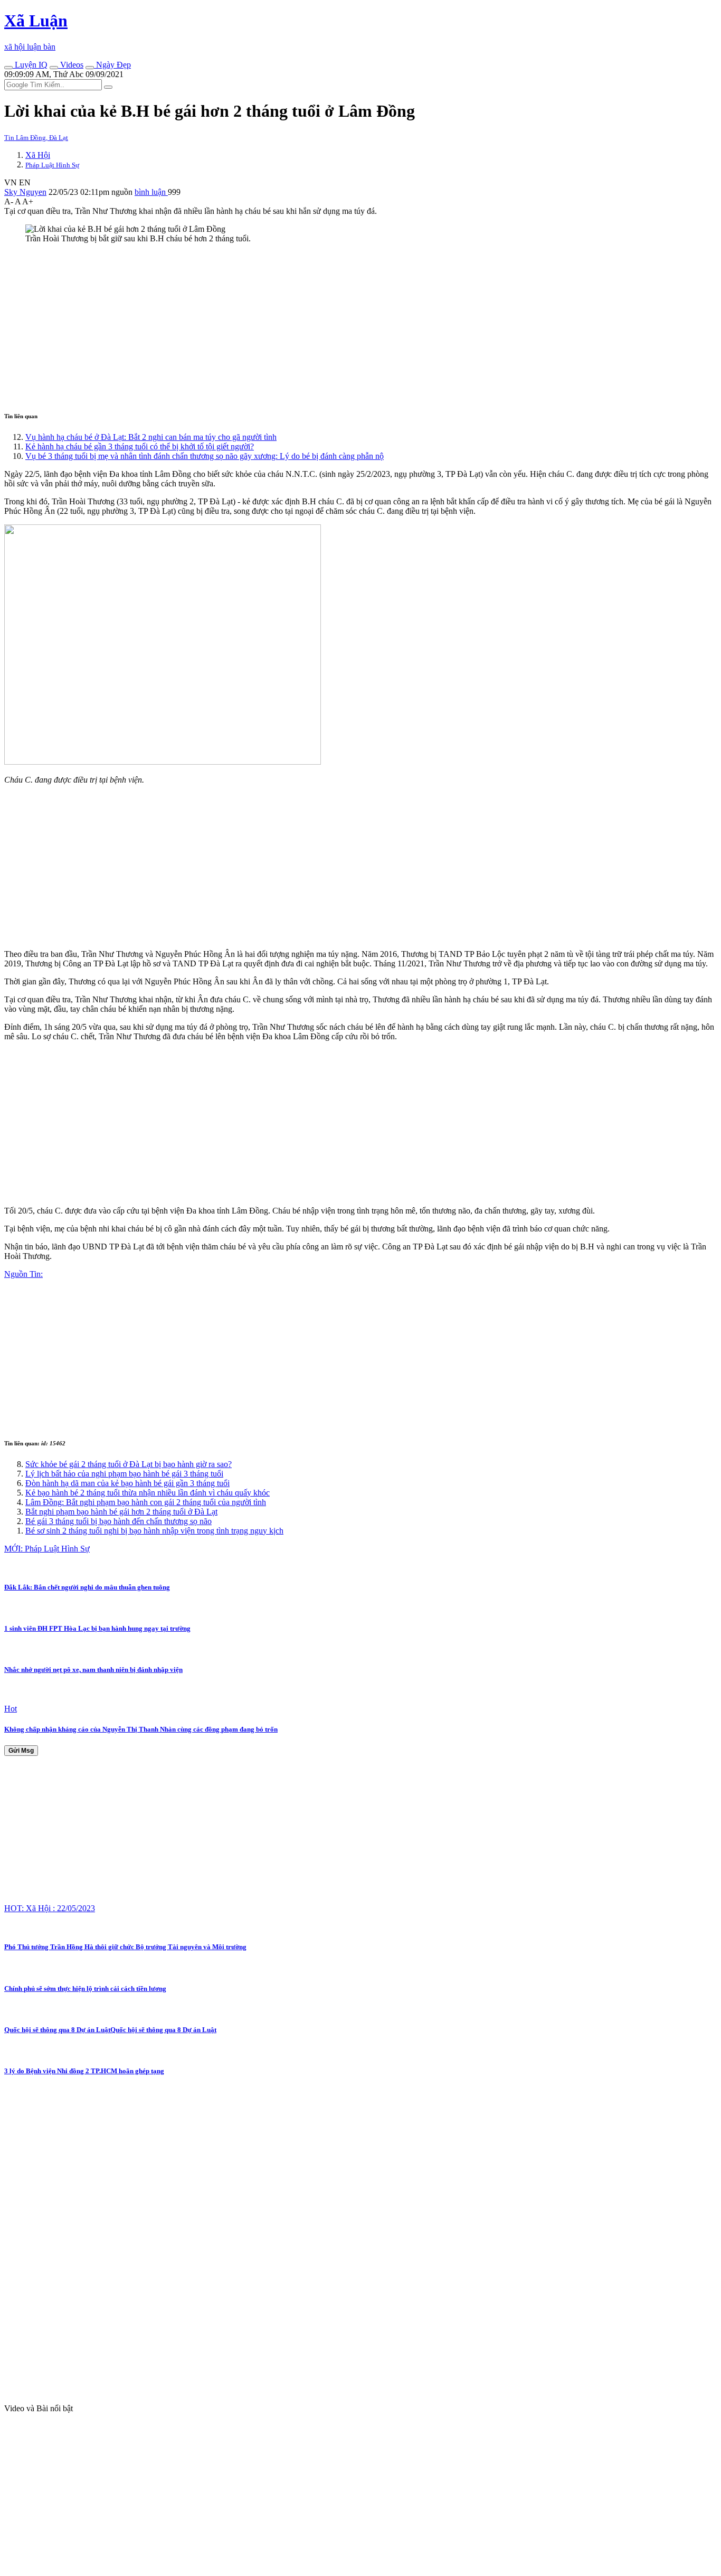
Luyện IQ (30, 65)
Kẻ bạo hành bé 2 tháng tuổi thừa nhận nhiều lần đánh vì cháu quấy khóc (148, 1493)
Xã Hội (38, 155)
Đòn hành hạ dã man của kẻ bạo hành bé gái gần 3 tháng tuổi (127, 1483)
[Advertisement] (321, 326)
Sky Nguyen (25, 192)
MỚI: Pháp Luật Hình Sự (47, 1549)
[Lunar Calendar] (90, 68)
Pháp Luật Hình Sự (52, 165)
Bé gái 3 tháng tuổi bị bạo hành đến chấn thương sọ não (118, 1521)
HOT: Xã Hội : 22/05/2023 (50, 1908)
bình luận (151, 192)
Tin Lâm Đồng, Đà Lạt (36, 138)
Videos (71, 65)
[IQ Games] (8, 68)
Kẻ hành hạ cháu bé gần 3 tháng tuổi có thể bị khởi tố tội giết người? (140, 446)
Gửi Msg (21, 1751)
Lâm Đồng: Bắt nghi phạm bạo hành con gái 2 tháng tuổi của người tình (146, 1502)
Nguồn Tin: (23, 1274)
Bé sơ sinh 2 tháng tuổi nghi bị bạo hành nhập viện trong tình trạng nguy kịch (154, 1531)
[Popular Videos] (54, 68)
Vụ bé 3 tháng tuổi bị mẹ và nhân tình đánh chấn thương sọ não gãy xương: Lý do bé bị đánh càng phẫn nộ (205, 456)
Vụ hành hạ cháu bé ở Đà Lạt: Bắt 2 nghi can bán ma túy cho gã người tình (151, 437)
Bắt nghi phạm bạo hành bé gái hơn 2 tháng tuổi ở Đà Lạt (121, 1512)
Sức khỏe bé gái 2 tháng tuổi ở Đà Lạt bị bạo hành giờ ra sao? (129, 1464)
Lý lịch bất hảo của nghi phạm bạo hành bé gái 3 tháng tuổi (124, 1474)
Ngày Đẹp (112, 65)
